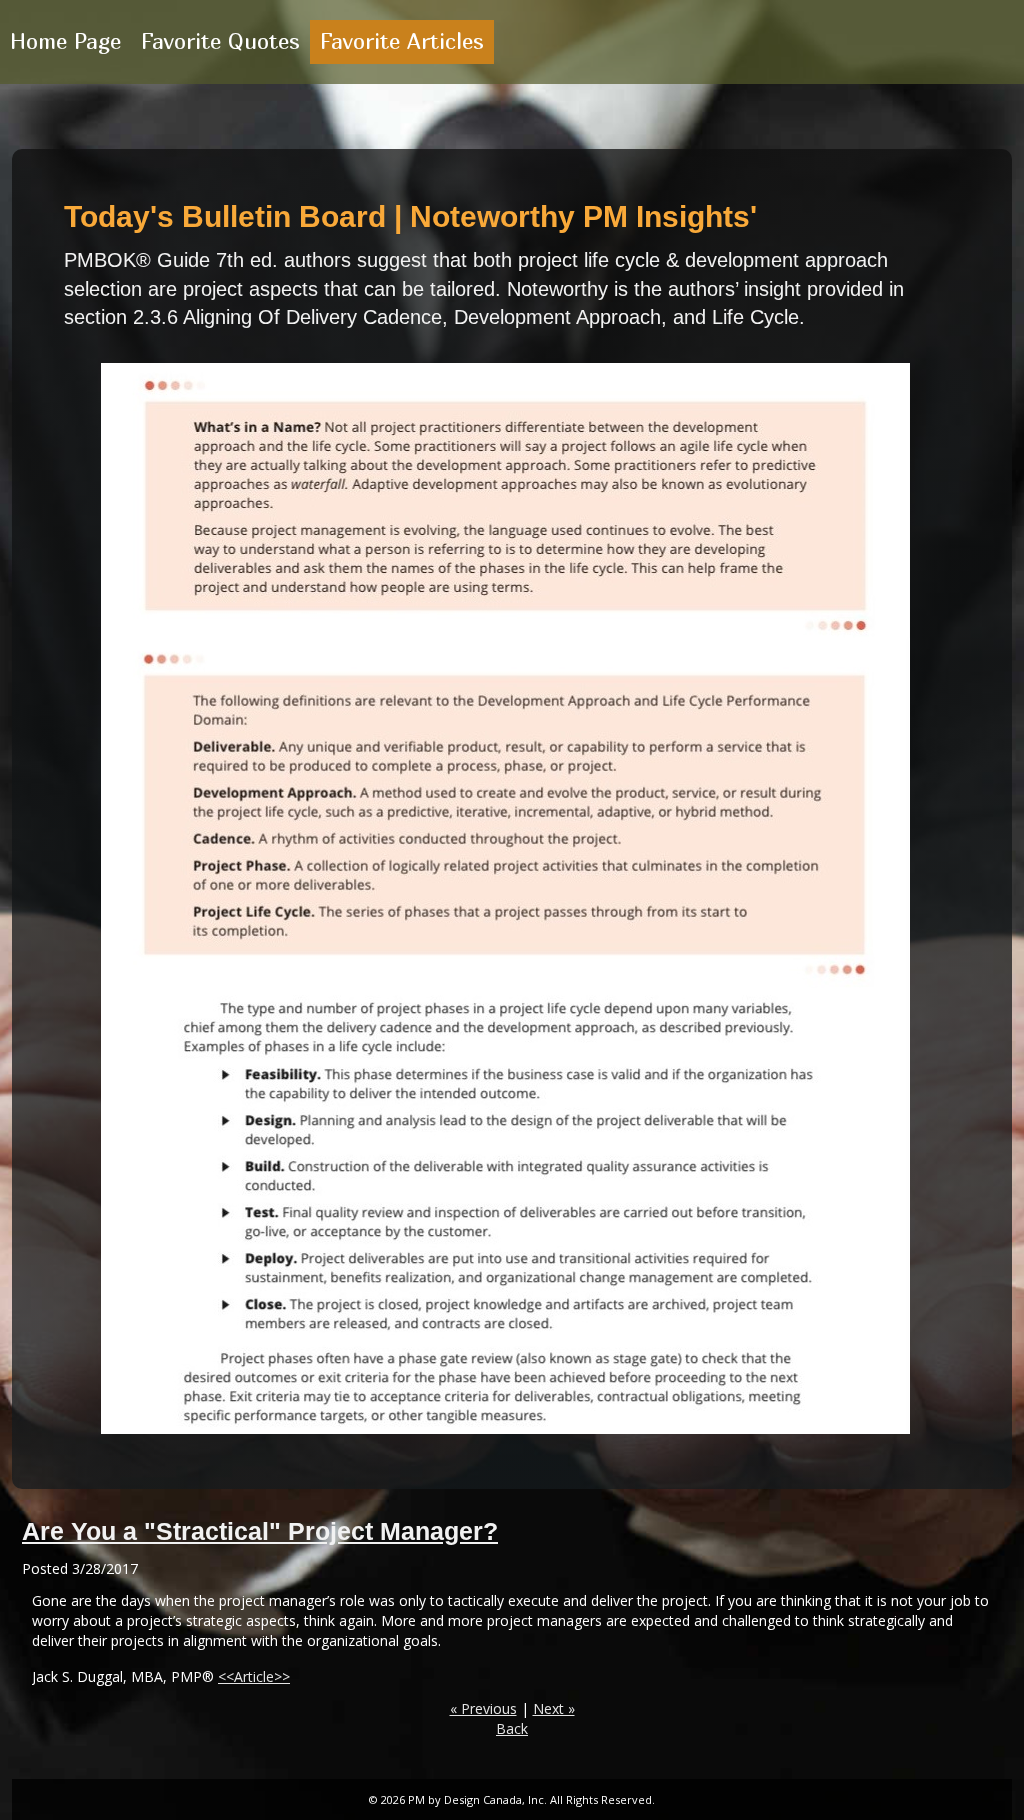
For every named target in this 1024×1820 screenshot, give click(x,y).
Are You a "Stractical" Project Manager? (260, 1531)
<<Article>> (254, 1676)
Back (512, 1728)
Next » (554, 1708)
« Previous (483, 1708)
